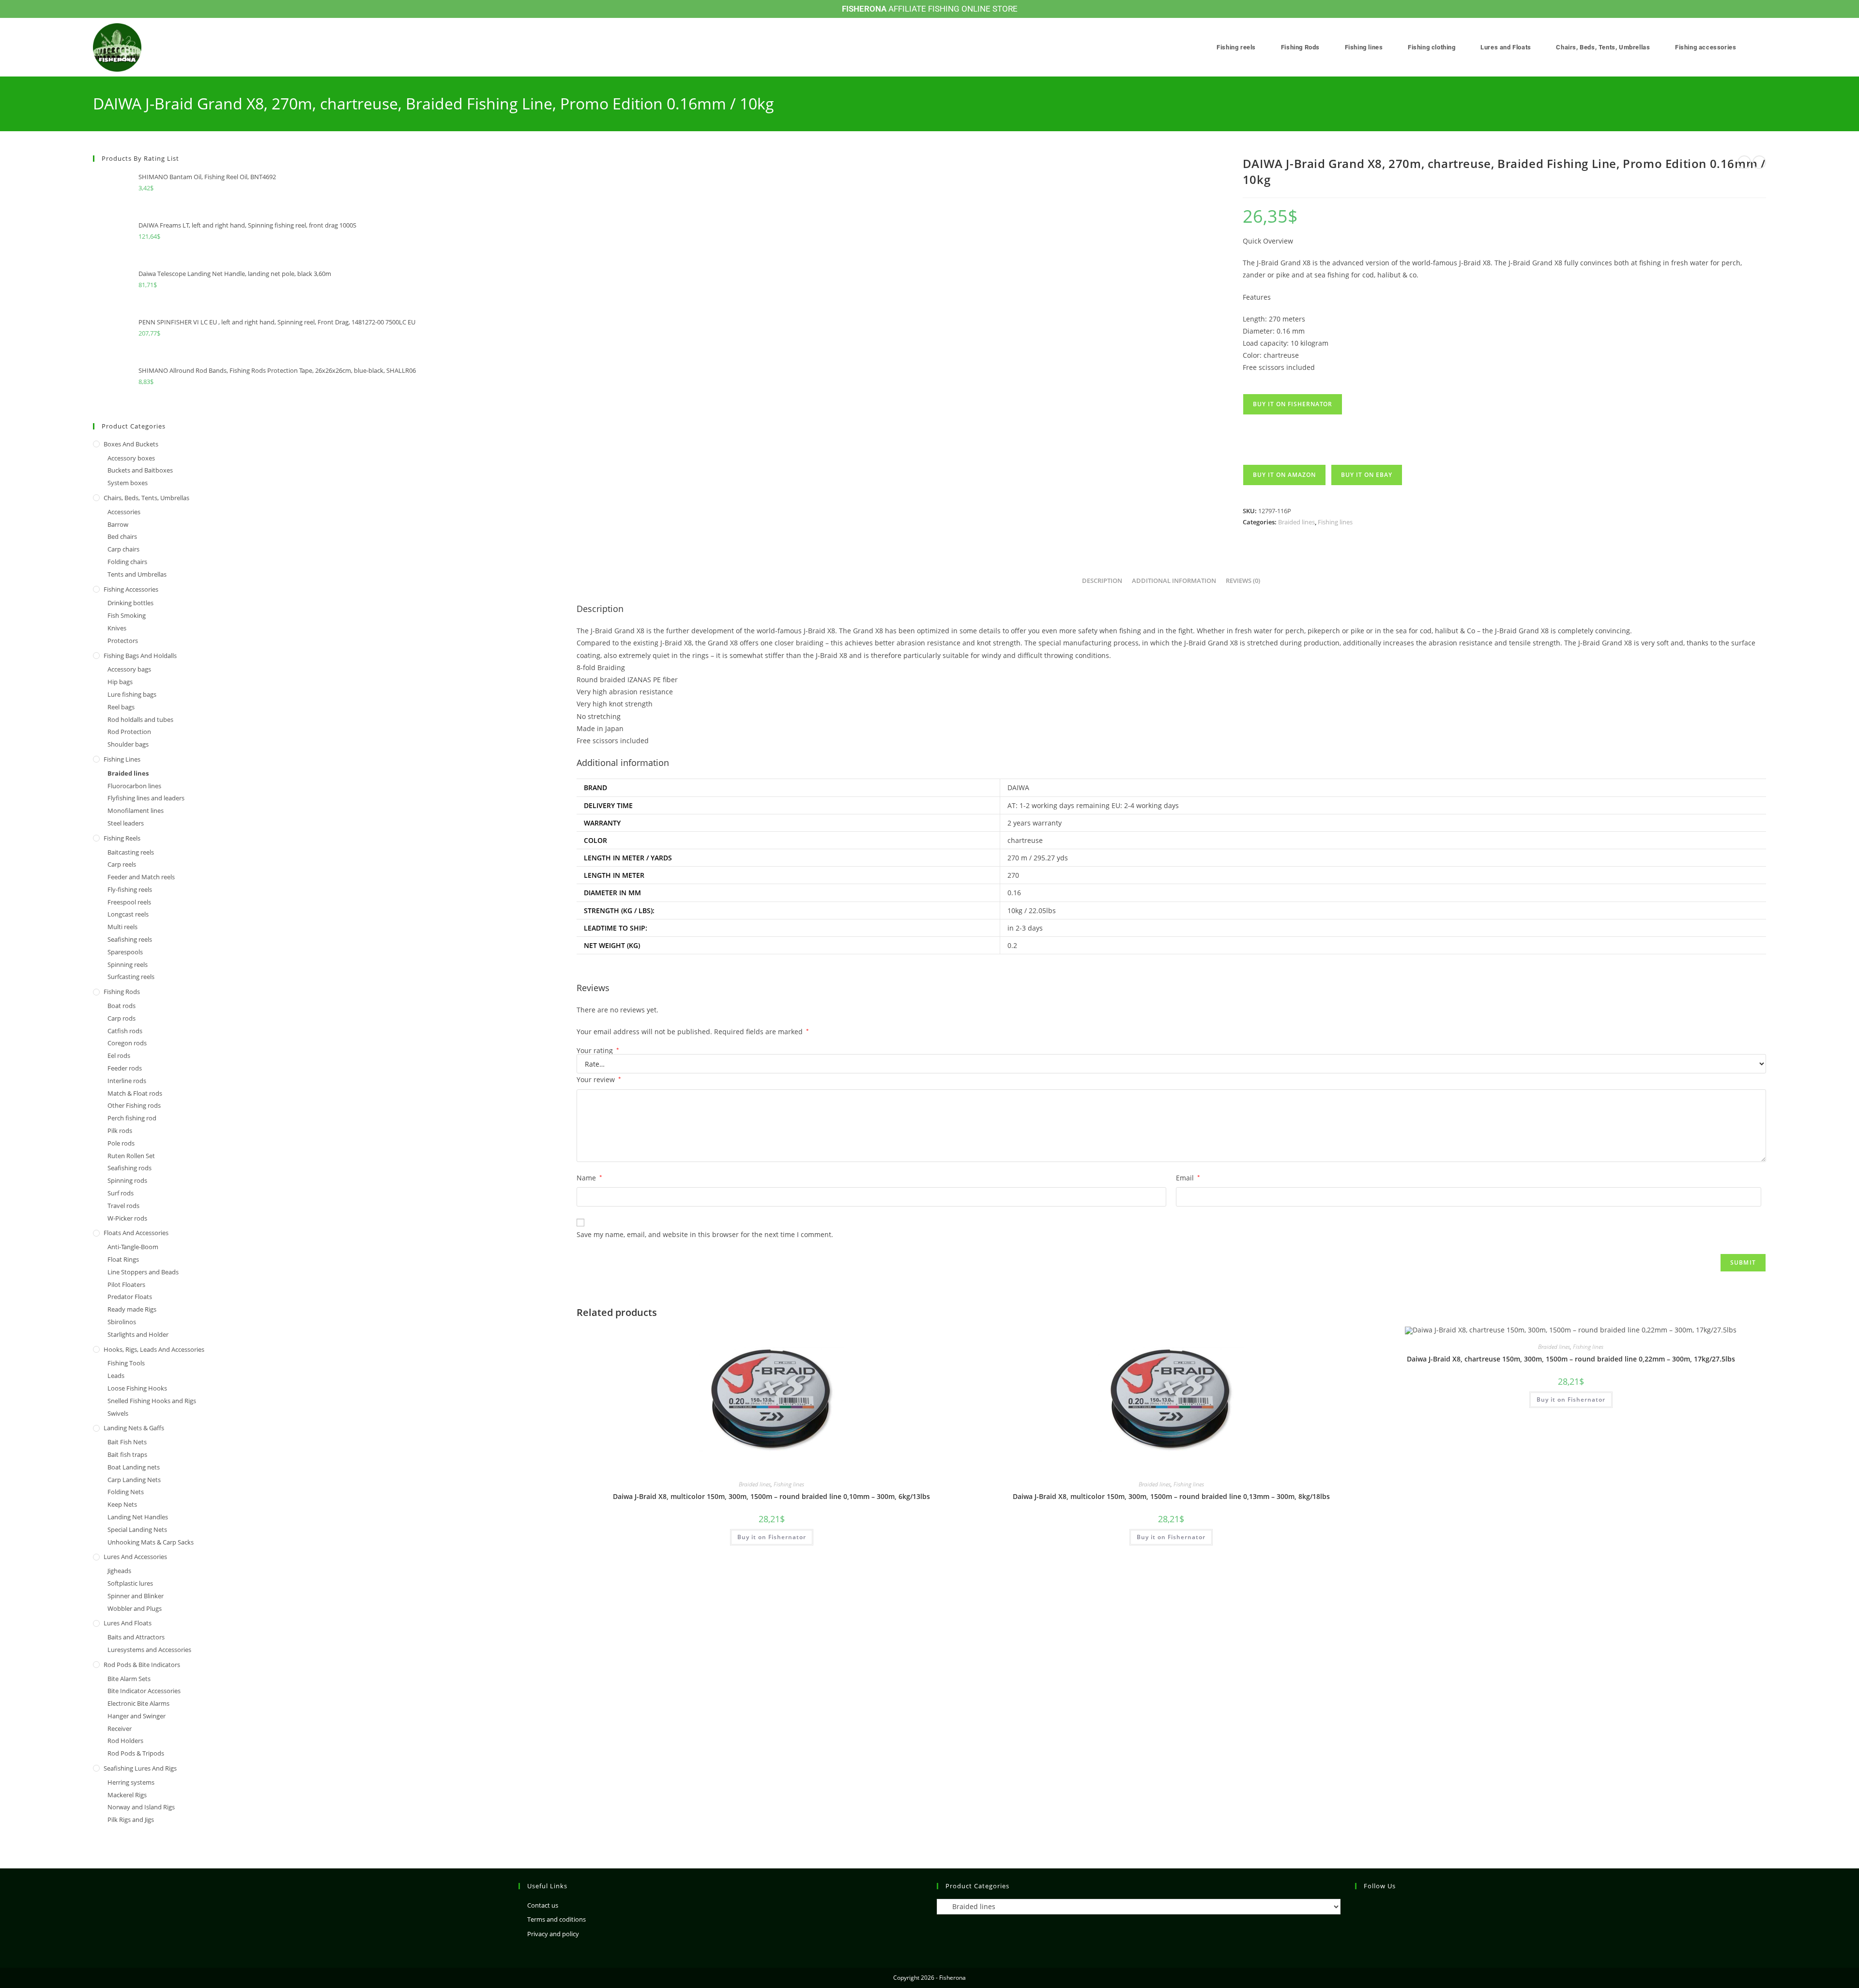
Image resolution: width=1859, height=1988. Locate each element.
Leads (116, 1376)
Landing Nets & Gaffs (134, 1428)
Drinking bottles (130, 603)
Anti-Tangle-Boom (133, 1247)
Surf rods (121, 1193)
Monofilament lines (136, 810)
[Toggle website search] (1764, 47)
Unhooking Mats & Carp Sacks (151, 1542)
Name (589, 1178)
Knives (117, 628)
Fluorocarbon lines (134, 786)
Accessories (124, 512)
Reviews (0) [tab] (1243, 581)
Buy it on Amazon (1284, 475)
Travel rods (123, 1206)
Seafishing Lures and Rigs (140, 1768)
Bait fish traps (127, 1454)
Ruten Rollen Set (131, 1156)
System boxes (128, 483)
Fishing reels (122, 838)
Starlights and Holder (138, 1334)
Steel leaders (126, 823)
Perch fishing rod (132, 1118)
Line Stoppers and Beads (143, 1272)
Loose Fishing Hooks (137, 1388)
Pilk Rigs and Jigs (131, 1820)
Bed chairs (122, 536)
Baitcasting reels (131, 852)
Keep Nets (122, 1504)
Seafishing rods (130, 1168)
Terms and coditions (556, 1919)
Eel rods (119, 1055)
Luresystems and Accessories (149, 1650)
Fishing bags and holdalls (140, 656)
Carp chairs (123, 549)
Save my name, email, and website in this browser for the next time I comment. (705, 1234)
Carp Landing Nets (134, 1480)
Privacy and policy (553, 1934)
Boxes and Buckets (131, 444)
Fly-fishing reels (130, 889)
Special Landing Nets (137, 1529)
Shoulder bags (128, 744)
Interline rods (127, 1081)
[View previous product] (1744, 162)
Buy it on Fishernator (1293, 404)
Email (1188, 1178)
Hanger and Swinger (137, 1716)
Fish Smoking (127, 615)
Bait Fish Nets (127, 1442)
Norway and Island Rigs (141, 1807)
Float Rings (123, 1259)
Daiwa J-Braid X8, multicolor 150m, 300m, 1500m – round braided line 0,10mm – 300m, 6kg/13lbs (771, 1496)
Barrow (118, 524)
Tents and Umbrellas (137, 574)
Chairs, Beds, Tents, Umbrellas (146, 498)
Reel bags (121, 707)
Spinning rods (127, 1180)
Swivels (118, 1413)
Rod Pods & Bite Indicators (142, 1665)
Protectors (123, 641)
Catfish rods (125, 1031)
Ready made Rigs (132, 1309)
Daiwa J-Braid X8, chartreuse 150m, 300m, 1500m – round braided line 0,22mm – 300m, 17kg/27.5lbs (1571, 1359)
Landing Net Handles (138, 1517)
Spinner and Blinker (136, 1596)
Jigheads (119, 1571)
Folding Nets (126, 1492)
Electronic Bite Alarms (138, 1703)
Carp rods (122, 1018)
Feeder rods (125, 1068)
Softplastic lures (130, 1583)
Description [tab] (1102, 581)
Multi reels (122, 927)
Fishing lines (1335, 522)
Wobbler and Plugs (135, 1608)
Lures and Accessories (135, 1557)
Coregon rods (127, 1043)
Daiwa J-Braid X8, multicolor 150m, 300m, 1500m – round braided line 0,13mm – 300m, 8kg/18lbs (1171, 1496)
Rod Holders (125, 1741)
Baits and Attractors (136, 1637)
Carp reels (122, 864)
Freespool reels (129, 902)
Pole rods (121, 1143)
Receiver (120, 1728)
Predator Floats (130, 1297)
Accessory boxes (131, 458)
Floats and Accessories (136, 1233)
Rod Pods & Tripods (136, 1753)
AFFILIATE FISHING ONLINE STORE (930, 9)
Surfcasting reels (131, 977)
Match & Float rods (135, 1093)
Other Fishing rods (134, 1105)
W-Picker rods (127, 1218)
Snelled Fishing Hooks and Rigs (152, 1401)
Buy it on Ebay (1367, 475)
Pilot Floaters (126, 1285)
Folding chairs (127, 562)
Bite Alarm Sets (129, 1679)
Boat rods (122, 1006)
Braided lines (1296, 522)
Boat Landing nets (134, 1467)
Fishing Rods (122, 992)
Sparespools (125, 952)
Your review (599, 1079)
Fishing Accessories (131, 589)
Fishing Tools (126, 1363)
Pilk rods (120, 1131)
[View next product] (1759, 162)
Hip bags (120, 682)
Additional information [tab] (1174, 581)
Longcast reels (128, 914)
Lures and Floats (128, 1623)
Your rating (598, 1051)
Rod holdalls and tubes (140, 719)
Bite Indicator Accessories (144, 1691)
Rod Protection (129, 732)
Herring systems (131, 1782)
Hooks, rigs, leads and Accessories (154, 1349)
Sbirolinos (122, 1322)
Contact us (543, 1905)
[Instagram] (1361, 1906)
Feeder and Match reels (141, 877)
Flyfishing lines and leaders (146, 798)
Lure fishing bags (132, 694)
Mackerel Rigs (127, 1795)
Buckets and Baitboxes (140, 470)
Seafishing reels (130, 939)
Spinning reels (128, 964)
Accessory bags (129, 669)
